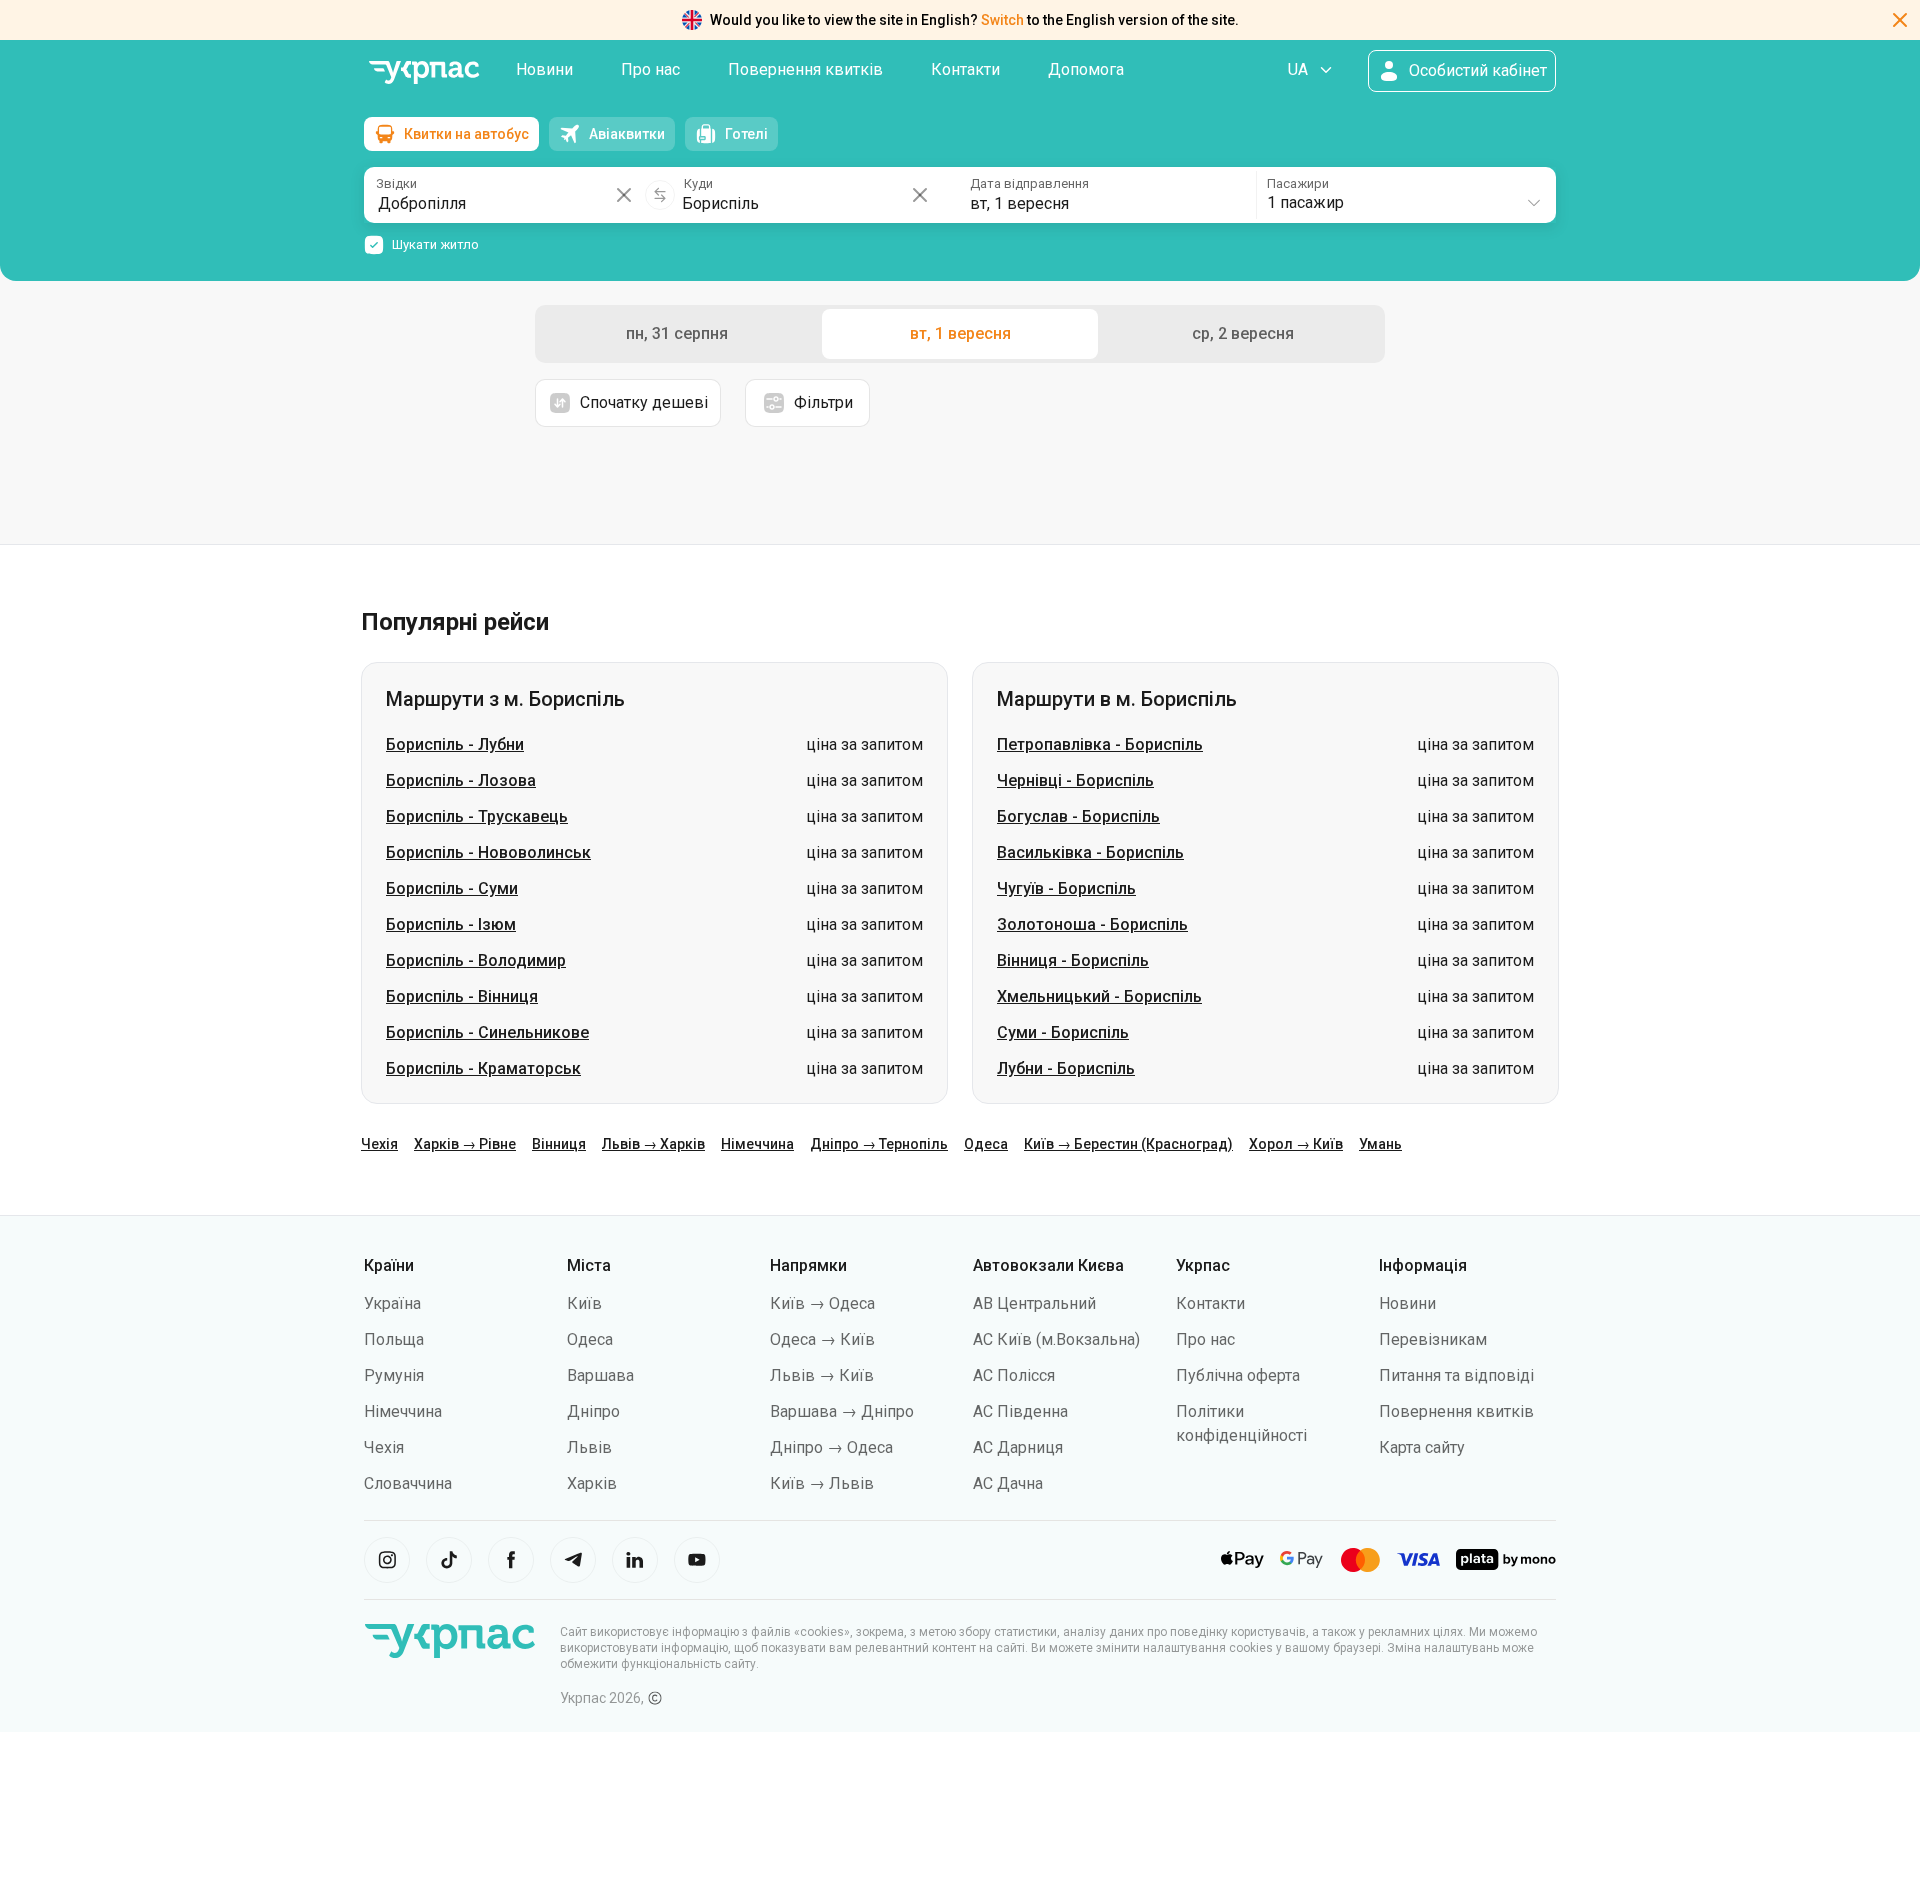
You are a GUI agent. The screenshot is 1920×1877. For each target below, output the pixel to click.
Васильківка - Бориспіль (1090, 852)
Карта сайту (1422, 1447)
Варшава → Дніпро (842, 1411)
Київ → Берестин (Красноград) (1128, 1144)
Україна (392, 1303)
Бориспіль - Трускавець (477, 816)
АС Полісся (1014, 1375)
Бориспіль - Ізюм (451, 924)
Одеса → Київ (822, 1339)
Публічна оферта (1238, 1375)
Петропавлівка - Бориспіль (1100, 744)
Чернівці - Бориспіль (1075, 780)
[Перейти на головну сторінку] (424, 72)
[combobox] (1405, 195)
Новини (544, 69)
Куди (698, 183)
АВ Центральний (1034, 1303)
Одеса (986, 1144)
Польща (394, 1339)
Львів (589, 1447)
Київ (584, 1303)
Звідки (396, 183)
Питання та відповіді (1456, 1375)
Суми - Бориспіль (1063, 1032)
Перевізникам (1433, 1339)
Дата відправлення (1029, 183)
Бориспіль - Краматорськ (483, 1068)
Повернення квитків (805, 69)
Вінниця (559, 1144)
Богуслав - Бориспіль (1078, 816)
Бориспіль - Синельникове (487, 1032)
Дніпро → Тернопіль (879, 1144)
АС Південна (1020, 1411)
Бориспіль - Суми (452, 888)
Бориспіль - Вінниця (462, 996)
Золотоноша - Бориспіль (1092, 924)
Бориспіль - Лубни (455, 744)
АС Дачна (1008, 1483)
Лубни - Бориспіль (1066, 1068)
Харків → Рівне (465, 1144)
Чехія (379, 1144)
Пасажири (1298, 183)
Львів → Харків (653, 1144)
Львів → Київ (822, 1375)
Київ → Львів (822, 1483)
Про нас (650, 69)
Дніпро (593, 1411)
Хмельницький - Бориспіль (1099, 996)
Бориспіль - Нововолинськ (488, 852)
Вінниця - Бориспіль (1073, 960)
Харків (592, 1483)
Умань (1380, 1144)
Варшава (600, 1375)
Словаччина (408, 1483)
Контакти (965, 69)
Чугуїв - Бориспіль (1066, 888)
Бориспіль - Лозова (461, 780)
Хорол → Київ (1296, 1144)
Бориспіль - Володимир (476, 960)
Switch (1002, 20)
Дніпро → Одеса (831, 1447)
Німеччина (757, 1144)
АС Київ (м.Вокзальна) (1056, 1339)
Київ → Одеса (822, 1303)
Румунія (394, 1375)
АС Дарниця (1018, 1447)
